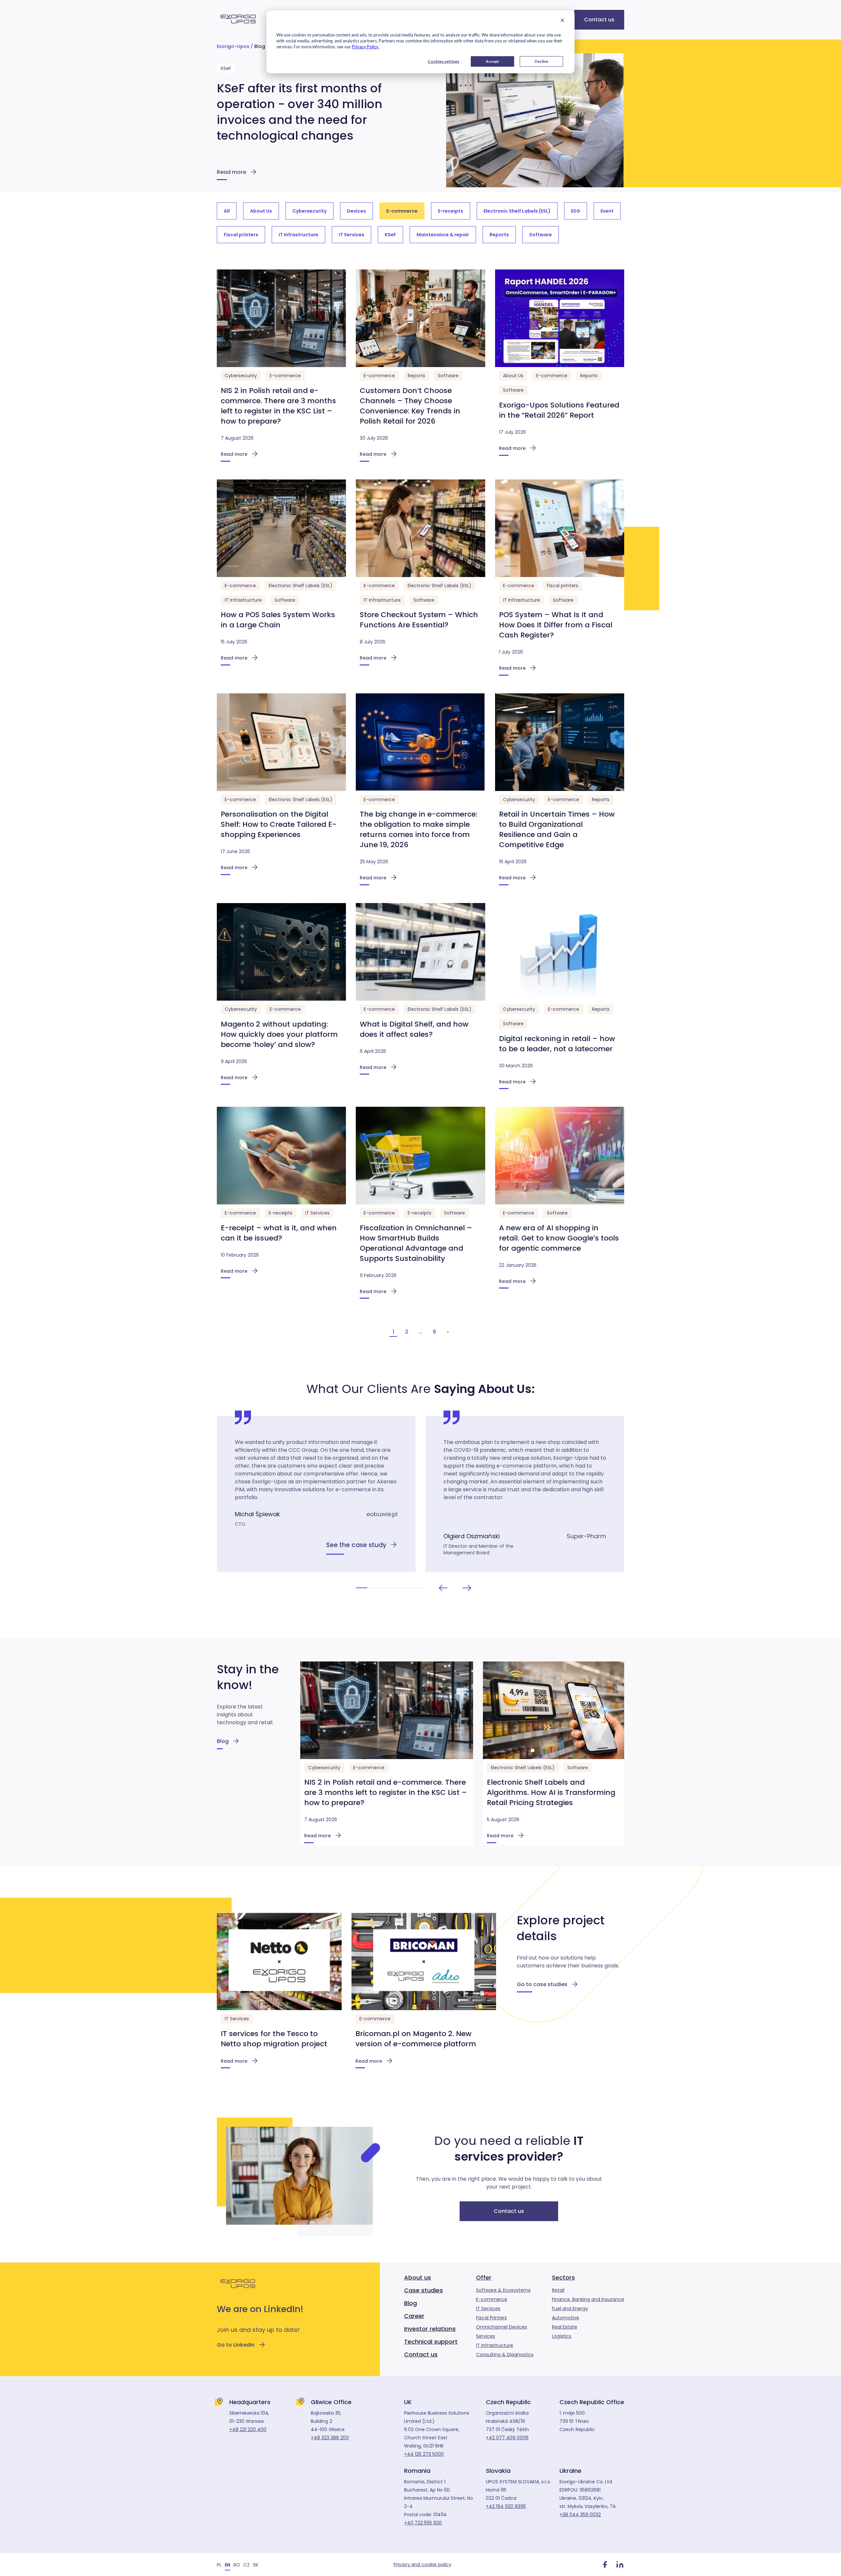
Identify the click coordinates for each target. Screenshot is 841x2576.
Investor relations (430, 2329)
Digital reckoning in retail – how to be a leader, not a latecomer (557, 1044)
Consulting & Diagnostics (505, 2355)
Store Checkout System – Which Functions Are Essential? (419, 620)
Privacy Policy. (365, 47)
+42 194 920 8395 (506, 2506)
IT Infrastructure (243, 600)
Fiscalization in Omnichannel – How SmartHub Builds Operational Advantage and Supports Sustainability (416, 1243)
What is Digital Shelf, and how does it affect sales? (414, 1029)
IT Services (317, 1213)
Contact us (599, 20)
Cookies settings (443, 61)
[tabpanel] (316, 1494)
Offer (484, 2277)
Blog (260, 46)
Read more (231, 172)
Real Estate (565, 2327)
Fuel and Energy (570, 2309)
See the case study (356, 1545)
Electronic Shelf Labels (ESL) (301, 586)
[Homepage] (238, 27)
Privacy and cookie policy (422, 2564)
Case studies (423, 2290)
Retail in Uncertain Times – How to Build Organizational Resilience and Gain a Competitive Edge (557, 829)
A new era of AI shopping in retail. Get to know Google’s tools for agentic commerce (559, 1238)
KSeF (226, 68)
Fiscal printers (563, 586)
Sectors (563, 2277)
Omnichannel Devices (501, 2327)
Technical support (431, 2342)
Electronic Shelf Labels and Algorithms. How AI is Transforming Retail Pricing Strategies (551, 1792)
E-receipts (281, 1213)
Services (486, 2336)
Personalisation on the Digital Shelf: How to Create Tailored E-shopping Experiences (279, 824)
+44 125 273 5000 (424, 2454)
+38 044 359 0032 (580, 2515)
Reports (416, 376)
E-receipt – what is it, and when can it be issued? (279, 1233)
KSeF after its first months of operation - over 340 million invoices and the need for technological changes (300, 112)
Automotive (566, 2318)
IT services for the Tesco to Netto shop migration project (274, 2039)
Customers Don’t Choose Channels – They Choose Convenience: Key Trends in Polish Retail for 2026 (410, 406)
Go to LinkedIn (236, 2345)
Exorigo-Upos (233, 46)
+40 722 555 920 (423, 2523)
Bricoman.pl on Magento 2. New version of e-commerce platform (416, 2039)
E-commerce (285, 376)
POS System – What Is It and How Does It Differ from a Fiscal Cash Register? (556, 625)
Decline (541, 61)
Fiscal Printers (491, 2318)
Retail (558, 2290)
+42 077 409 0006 (507, 2438)
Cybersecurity (241, 376)
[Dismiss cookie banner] (562, 21)
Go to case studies (542, 1984)
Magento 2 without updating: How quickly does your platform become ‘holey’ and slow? (279, 1034)
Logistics (562, 2336)
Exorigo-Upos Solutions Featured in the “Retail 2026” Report (559, 410)
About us (418, 2277)
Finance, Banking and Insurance (588, 2299)
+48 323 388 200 (330, 2438)
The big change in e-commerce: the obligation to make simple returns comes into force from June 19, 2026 (419, 829)
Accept (492, 61)
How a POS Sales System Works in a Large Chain (278, 620)
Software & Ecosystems (503, 2290)
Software (448, 376)
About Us (513, 376)
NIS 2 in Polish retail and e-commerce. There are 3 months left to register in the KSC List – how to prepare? (278, 406)
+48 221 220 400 (248, 2429)
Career (414, 2316)
